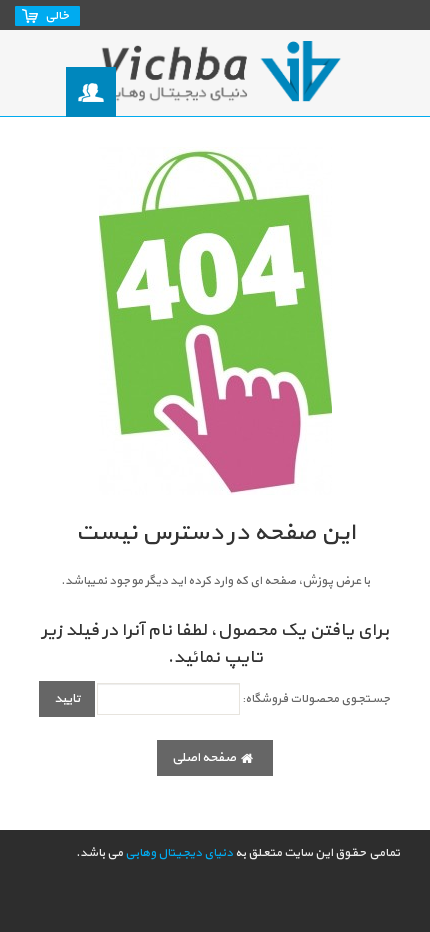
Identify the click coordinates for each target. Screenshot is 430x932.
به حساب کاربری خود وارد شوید (92, 92)
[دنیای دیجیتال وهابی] (215, 73)
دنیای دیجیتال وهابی (179, 853)
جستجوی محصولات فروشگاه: (316, 699)
